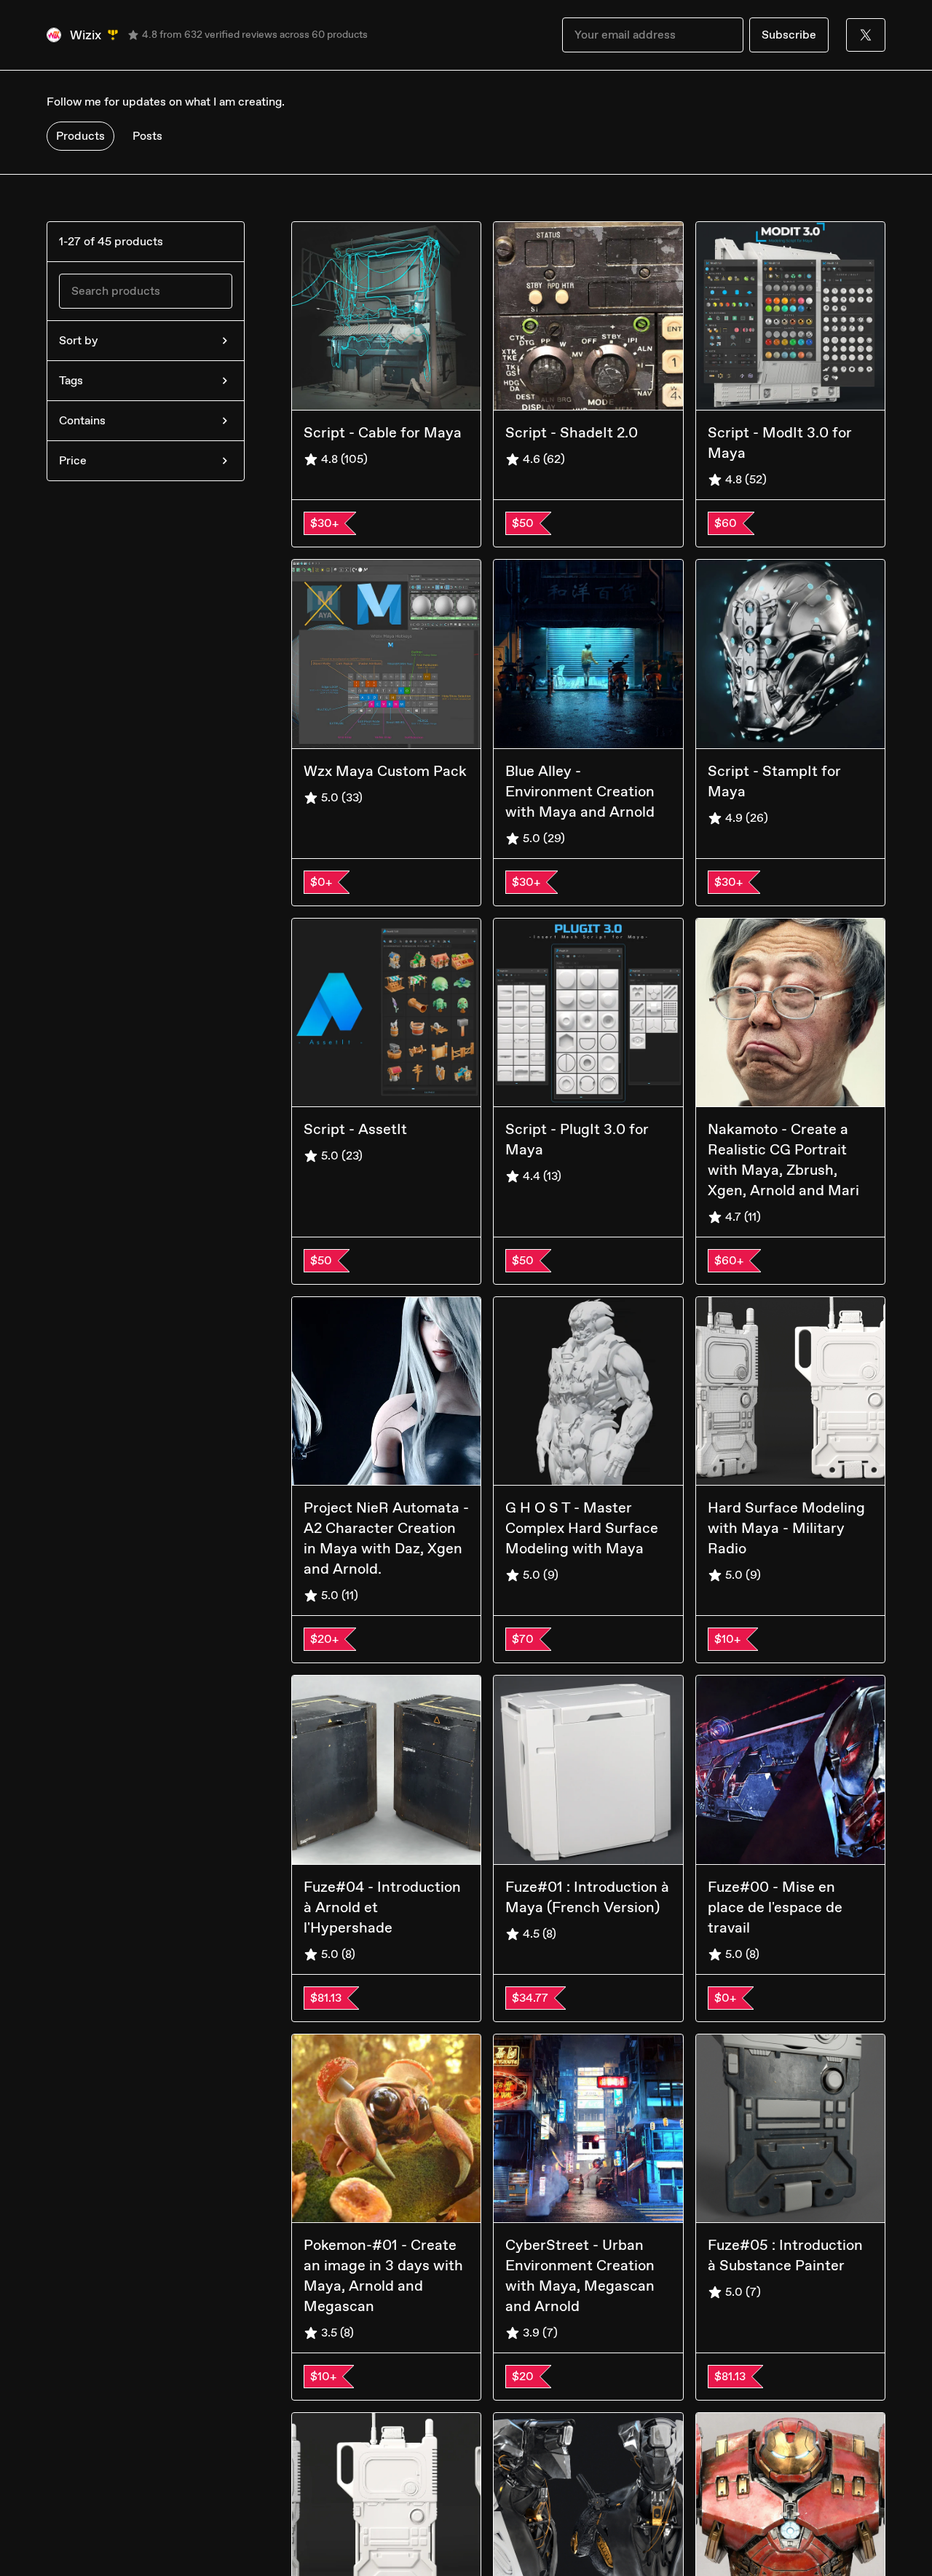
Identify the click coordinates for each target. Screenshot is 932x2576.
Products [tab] (80, 136)
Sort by (78, 340)
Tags (71, 380)
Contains (82, 420)
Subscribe (789, 35)
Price (73, 460)
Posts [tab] (147, 136)
